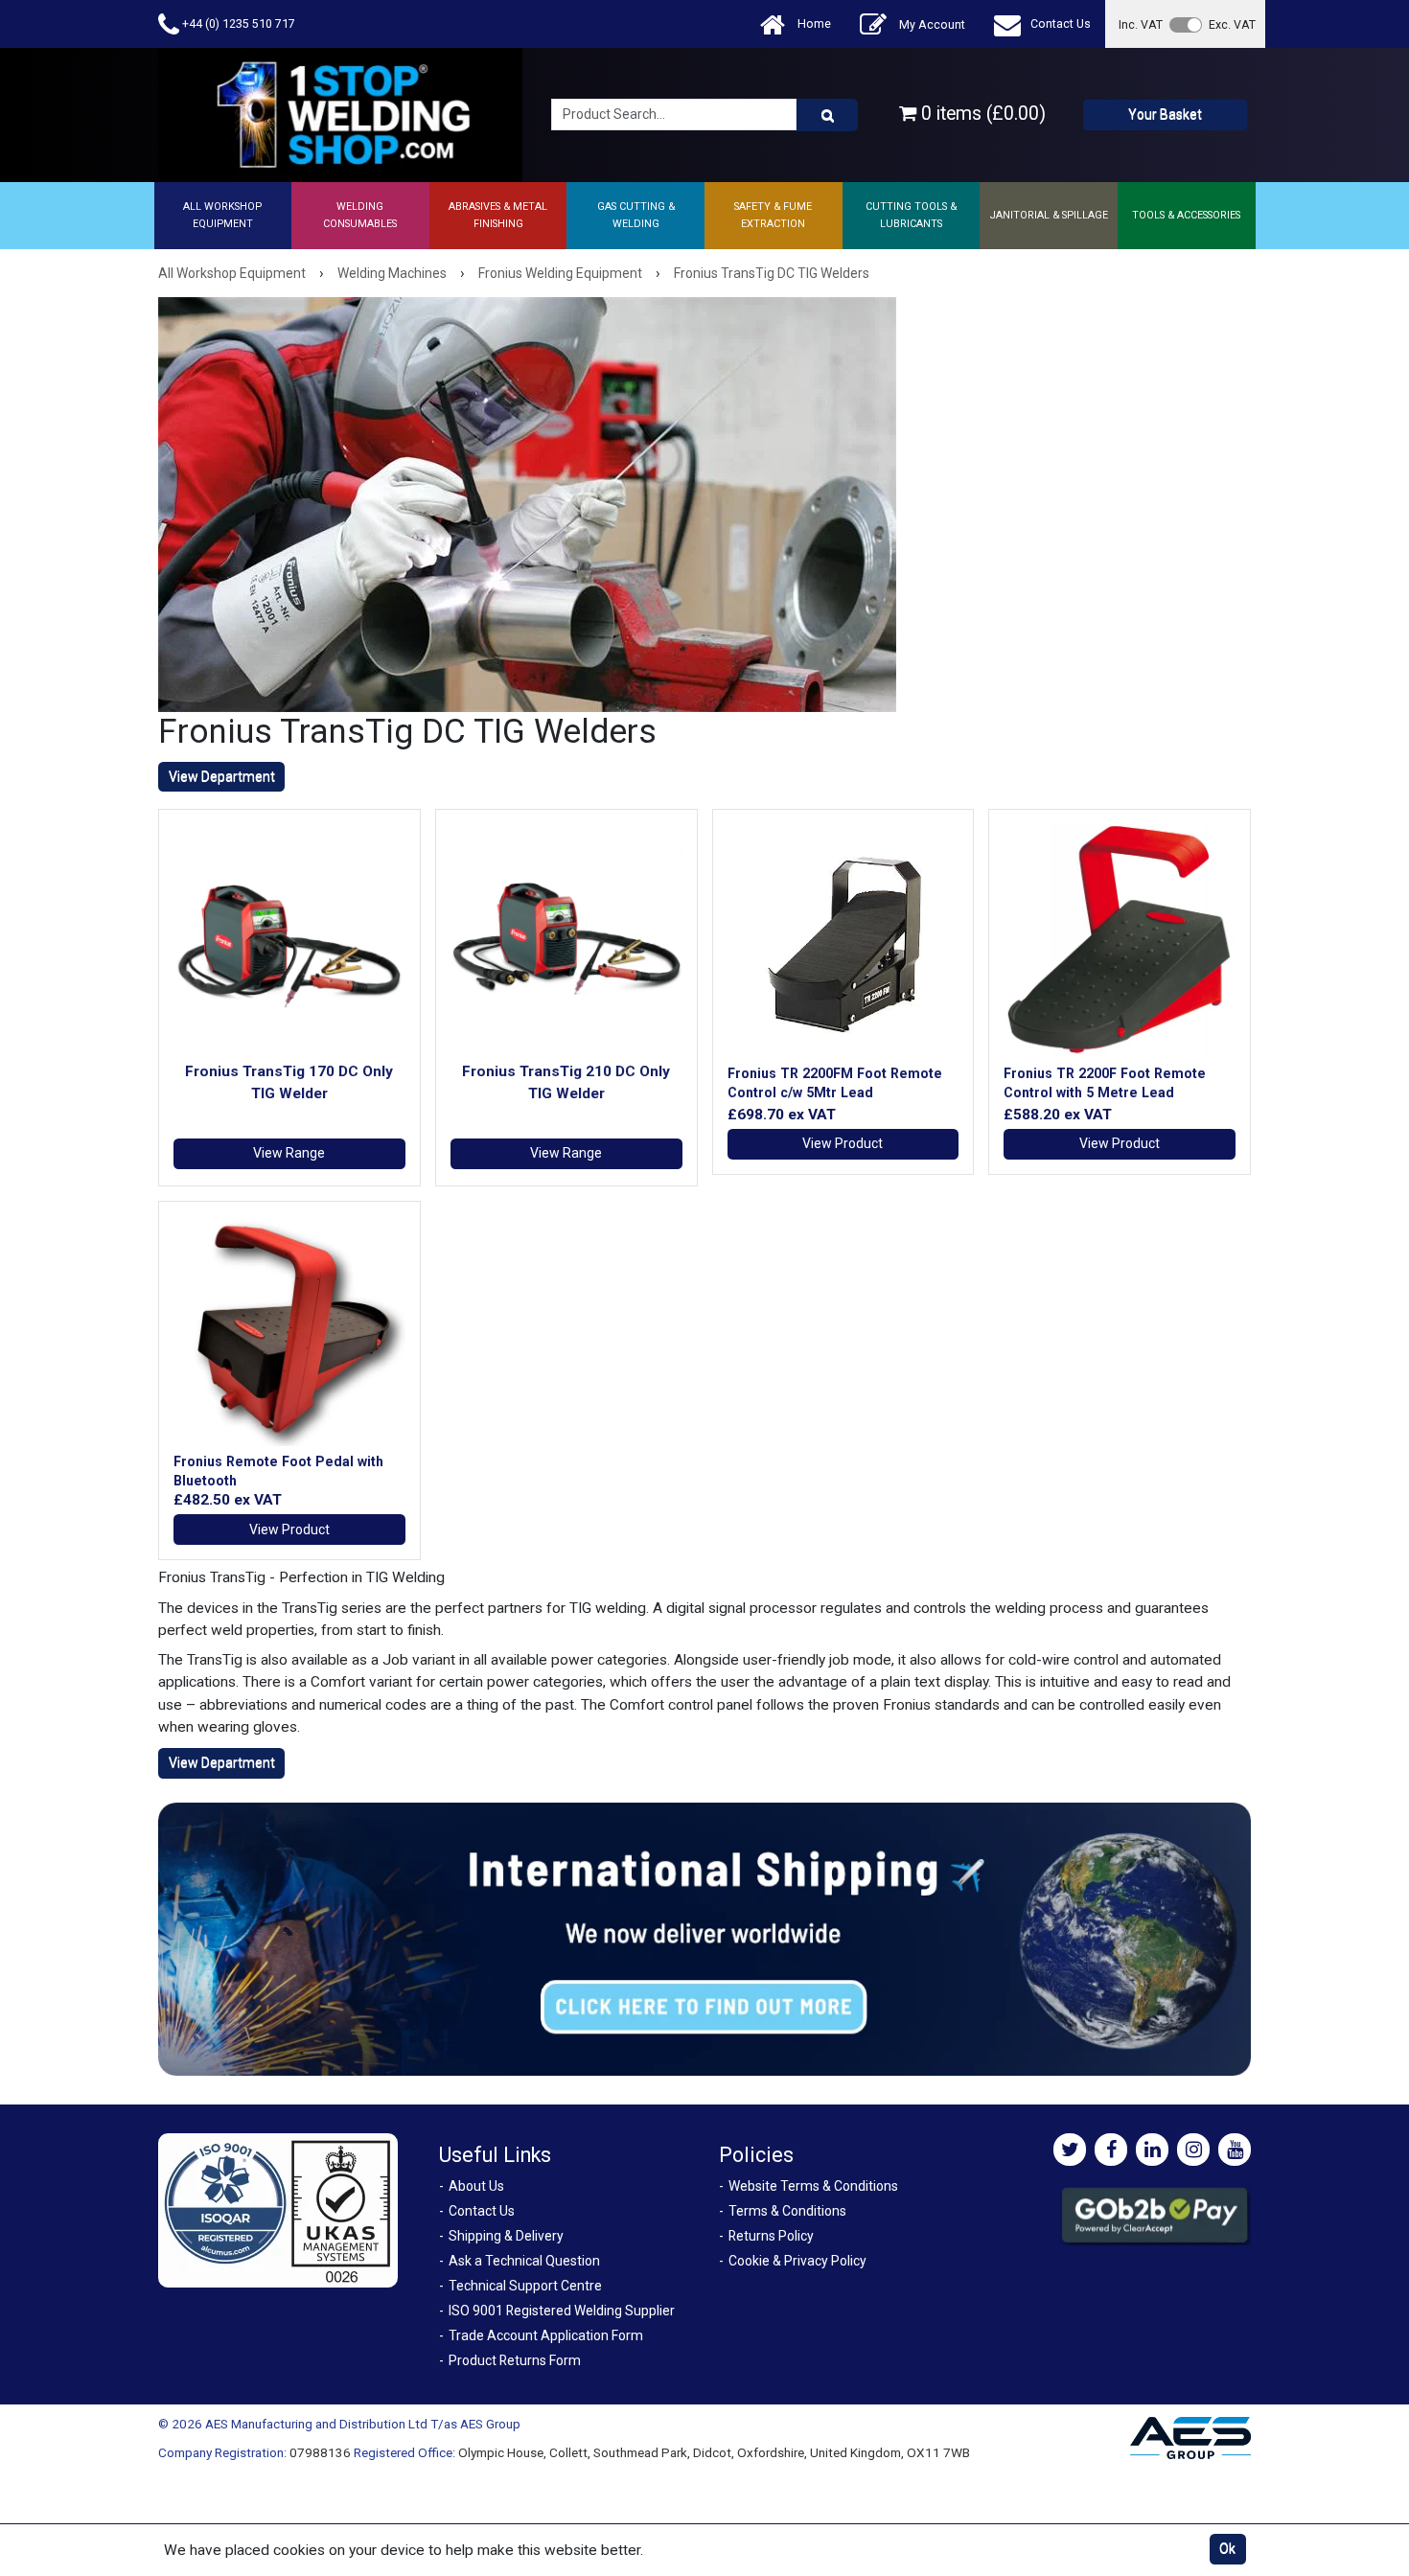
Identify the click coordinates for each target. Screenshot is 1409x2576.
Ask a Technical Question (524, 2261)
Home (813, 23)
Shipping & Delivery (506, 2236)
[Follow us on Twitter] (1070, 2150)
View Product (843, 1143)
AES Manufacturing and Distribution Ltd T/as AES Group (363, 2424)
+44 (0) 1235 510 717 (237, 23)
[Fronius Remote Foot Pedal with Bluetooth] (289, 1332)
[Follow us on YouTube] (1235, 2150)
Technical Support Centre (525, 2286)
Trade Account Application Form (546, 2335)
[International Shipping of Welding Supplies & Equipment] (704, 1938)
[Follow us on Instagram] (1193, 2150)
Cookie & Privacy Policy (797, 2261)
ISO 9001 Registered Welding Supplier (562, 2311)
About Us (476, 2186)
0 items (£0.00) (981, 114)
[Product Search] (827, 115)
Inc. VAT (1141, 24)
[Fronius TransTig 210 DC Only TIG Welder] (566, 940)
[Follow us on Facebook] (1111, 2150)
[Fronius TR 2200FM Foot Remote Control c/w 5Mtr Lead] (843, 940)
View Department (222, 776)
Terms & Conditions (787, 2211)
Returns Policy (771, 2236)
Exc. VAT (1232, 24)
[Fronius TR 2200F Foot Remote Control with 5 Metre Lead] (1120, 940)
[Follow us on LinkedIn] (1152, 2150)
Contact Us (1061, 23)
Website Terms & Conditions (813, 2186)
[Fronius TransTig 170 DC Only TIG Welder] (289, 940)
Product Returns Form (515, 2360)
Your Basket (1165, 114)
